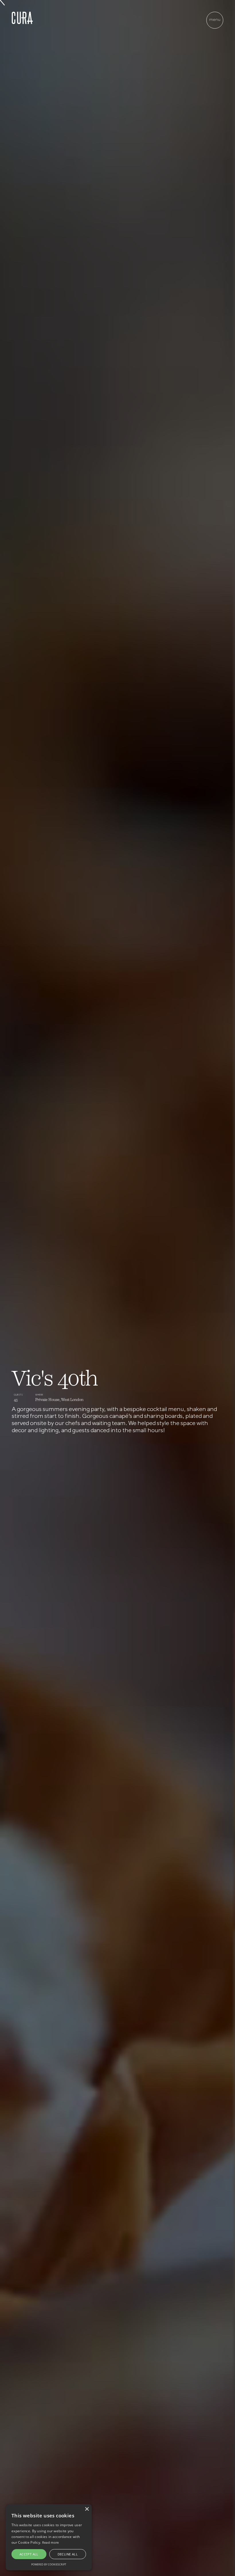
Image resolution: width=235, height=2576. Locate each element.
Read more (51, 2542)
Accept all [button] (29, 2554)
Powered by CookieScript (49, 2564)
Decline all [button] (68, 2554)
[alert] (49, 2537)
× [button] (87, 2509)
